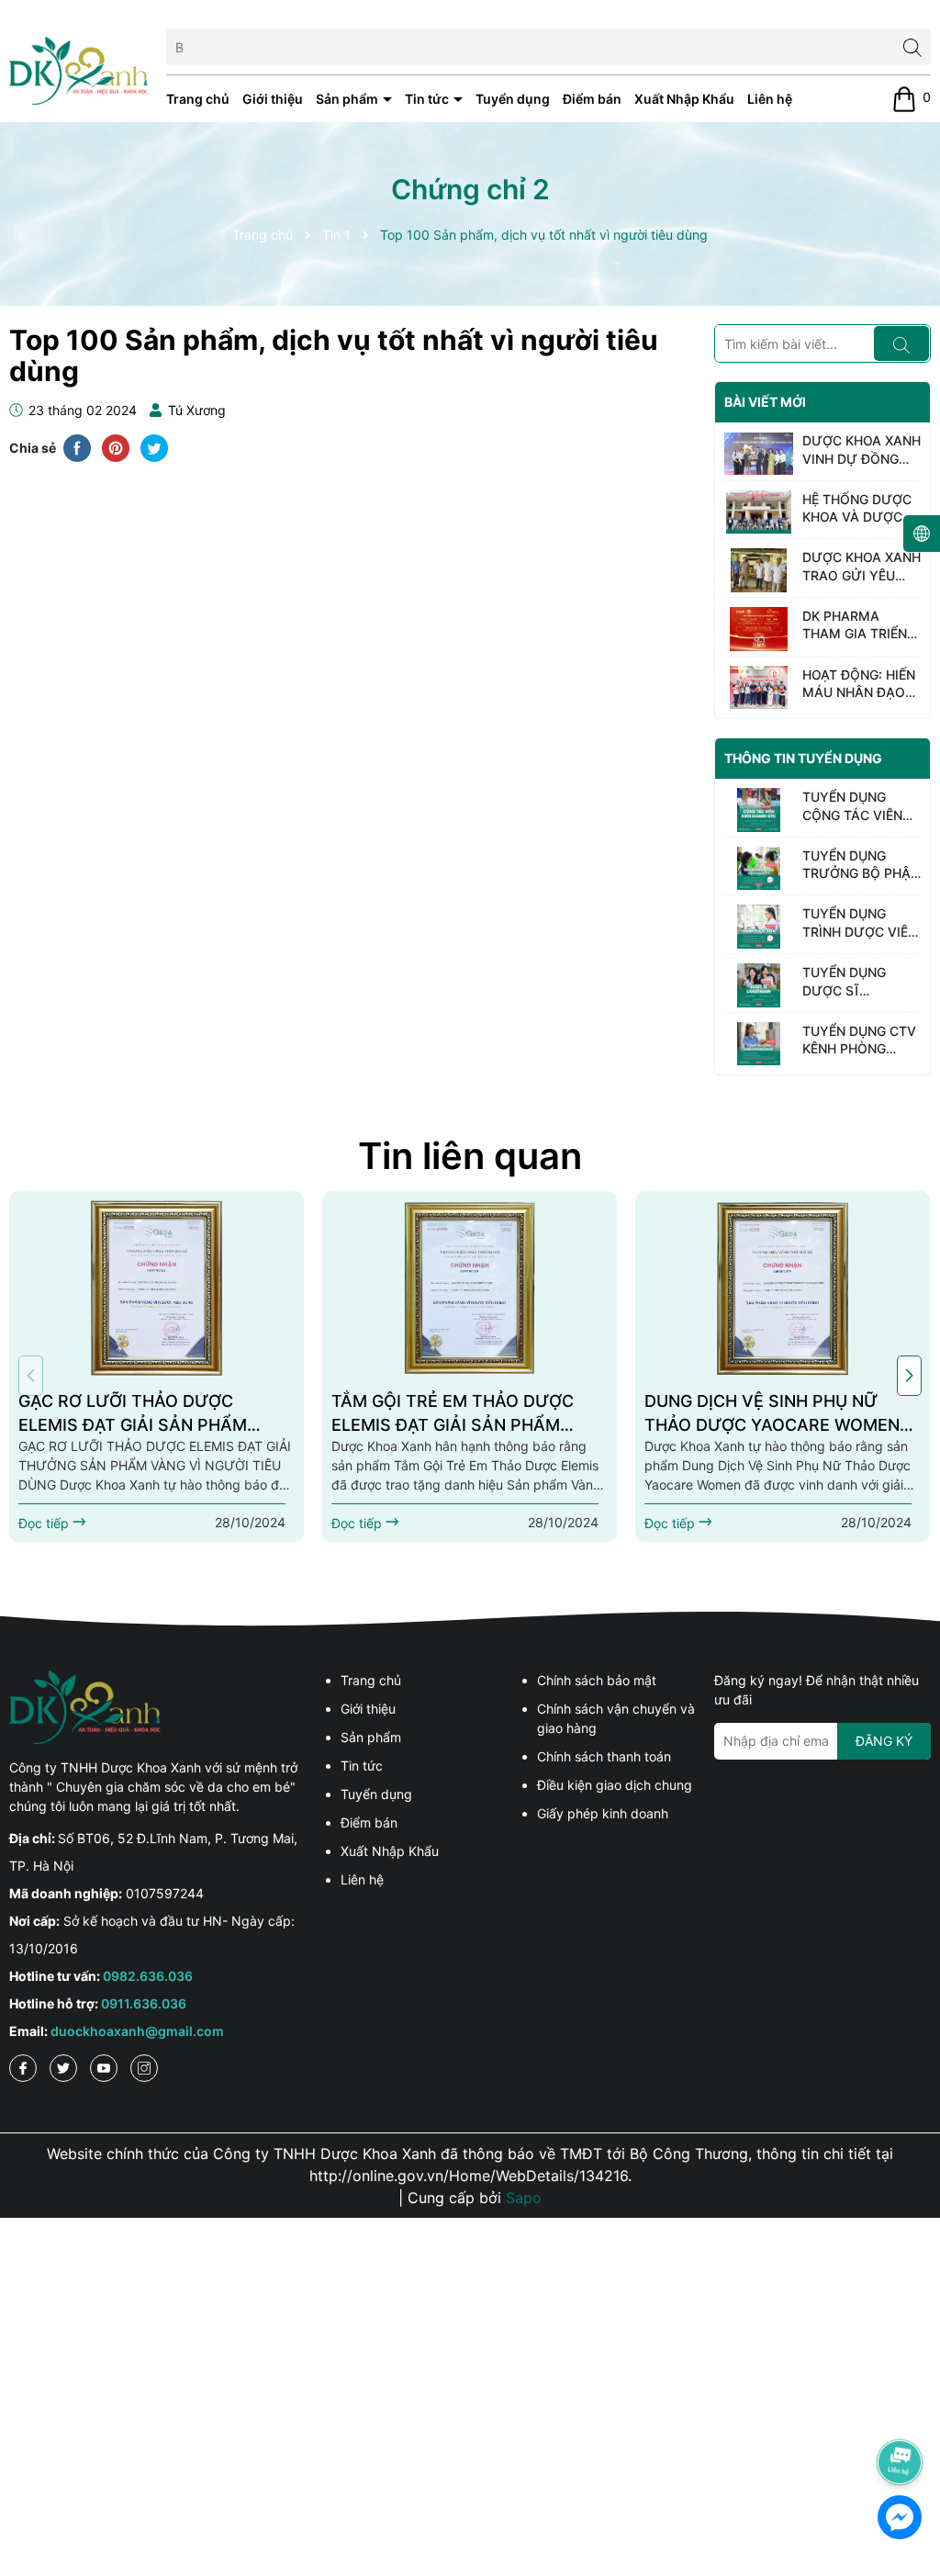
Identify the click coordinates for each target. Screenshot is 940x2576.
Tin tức (428, 99)
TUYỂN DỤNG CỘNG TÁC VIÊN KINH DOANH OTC (858, 806)
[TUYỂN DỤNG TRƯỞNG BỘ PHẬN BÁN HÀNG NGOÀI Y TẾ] (759, 869)
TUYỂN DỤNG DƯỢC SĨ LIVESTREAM (844, 982)
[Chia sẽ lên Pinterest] (116, 447)
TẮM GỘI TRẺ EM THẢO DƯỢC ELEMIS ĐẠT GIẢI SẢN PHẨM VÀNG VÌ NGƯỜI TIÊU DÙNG (453, 1413)
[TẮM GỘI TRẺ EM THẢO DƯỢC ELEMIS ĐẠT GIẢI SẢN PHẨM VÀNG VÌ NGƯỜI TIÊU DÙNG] (470, 1288)
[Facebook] (23, 2068)
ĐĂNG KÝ (884, 1741)
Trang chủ (198, 99)
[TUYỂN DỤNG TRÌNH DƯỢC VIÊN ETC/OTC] (759, 927)
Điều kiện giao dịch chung (615, 1785)
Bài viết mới (765, 402)
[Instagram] (144, 2068)
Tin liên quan (470, 1156)
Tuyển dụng (513, 99)
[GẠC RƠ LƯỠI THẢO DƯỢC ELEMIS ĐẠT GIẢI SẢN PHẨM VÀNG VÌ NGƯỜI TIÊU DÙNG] (157, 1288)
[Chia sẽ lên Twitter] (154, 447)
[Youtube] (104, 2068)
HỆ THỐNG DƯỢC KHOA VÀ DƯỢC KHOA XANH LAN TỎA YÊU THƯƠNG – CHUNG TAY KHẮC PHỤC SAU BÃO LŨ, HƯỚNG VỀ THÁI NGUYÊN (861, 509)
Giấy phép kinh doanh (603, 1813)
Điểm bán (592, 99)
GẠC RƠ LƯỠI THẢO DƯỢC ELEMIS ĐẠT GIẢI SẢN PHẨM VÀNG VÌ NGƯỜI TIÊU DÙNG (133, 1413)
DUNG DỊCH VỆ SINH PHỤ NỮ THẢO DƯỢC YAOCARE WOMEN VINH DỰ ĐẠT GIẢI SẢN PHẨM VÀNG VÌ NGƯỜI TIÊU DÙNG (772, 1413)
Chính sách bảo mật (597, 1680)
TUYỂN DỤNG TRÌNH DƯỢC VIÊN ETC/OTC (860, 923)
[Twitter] (63, 2068)
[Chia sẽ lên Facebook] (77, 447)
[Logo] (78, 69)
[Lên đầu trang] (901, 2411)
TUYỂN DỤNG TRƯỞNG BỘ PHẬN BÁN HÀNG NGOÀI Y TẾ (861, 865)
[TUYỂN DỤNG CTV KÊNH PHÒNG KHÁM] (759, 1044)
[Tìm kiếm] (912, 47)
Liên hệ (770, 99)
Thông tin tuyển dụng (803, 758)
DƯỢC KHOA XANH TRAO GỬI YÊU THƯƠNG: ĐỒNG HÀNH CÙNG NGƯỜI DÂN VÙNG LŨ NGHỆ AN (862, 567)
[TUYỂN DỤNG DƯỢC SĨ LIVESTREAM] (759, 985)
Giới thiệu (273, 99)
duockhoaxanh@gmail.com (137, 2031)
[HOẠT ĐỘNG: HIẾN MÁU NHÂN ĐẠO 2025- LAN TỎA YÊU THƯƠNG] (759, 688)
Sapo (524, 2198)
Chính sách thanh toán (604, 1756)
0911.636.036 (144, 2003)
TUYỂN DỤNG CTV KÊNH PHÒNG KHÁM (859, 1041)
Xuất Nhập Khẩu (684, 99)
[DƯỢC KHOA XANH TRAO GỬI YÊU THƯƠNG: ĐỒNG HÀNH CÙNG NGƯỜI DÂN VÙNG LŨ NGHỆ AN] (759, 570)
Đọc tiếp (45, 1523)
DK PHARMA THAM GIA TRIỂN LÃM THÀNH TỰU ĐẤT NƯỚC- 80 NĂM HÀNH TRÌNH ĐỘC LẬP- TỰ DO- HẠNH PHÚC (859, 625)
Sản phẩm (348, 99)
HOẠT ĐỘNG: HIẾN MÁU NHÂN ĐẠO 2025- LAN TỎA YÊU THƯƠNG (859, 684)
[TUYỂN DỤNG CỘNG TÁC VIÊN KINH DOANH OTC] (759, 810)
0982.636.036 (148, 1976)
